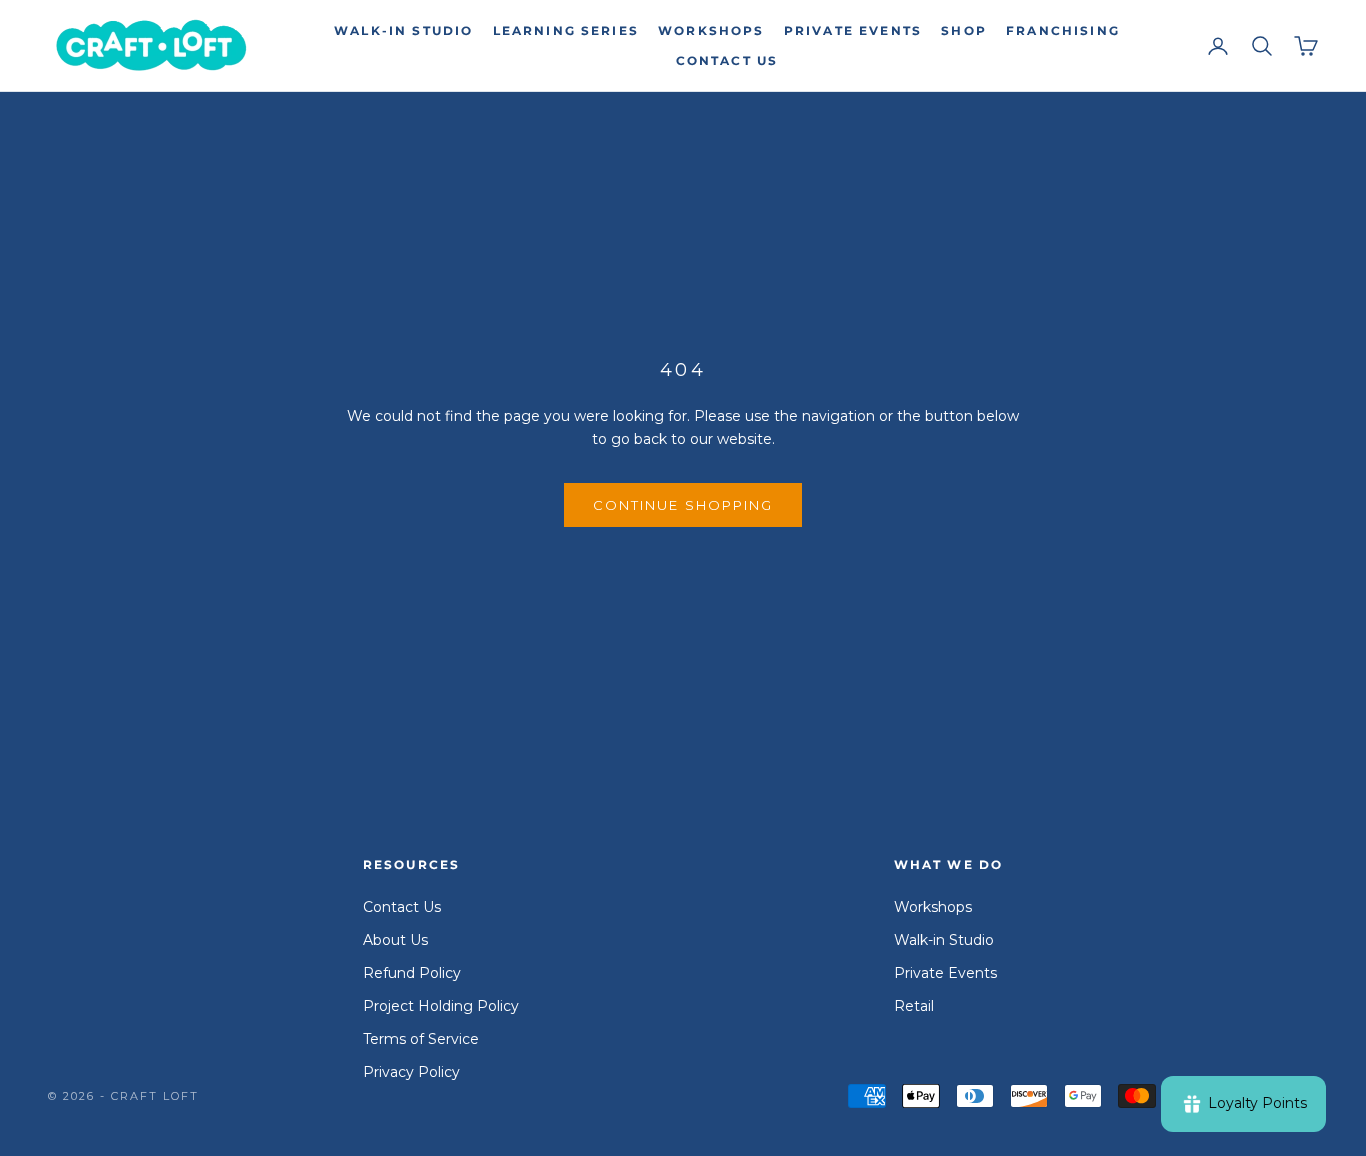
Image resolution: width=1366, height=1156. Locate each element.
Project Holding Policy (441, 1006)
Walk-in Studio (403, 30)
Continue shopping (683, 505)
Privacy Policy (411, 1072)
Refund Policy (412, 973)
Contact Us (727, 60)
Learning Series (566, 30)
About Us (395, 940)
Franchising (1063, 30)
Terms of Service (421, 1039)
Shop (964, 30)
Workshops (711, 30)
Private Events (853, 30)
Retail (914, 1006)
